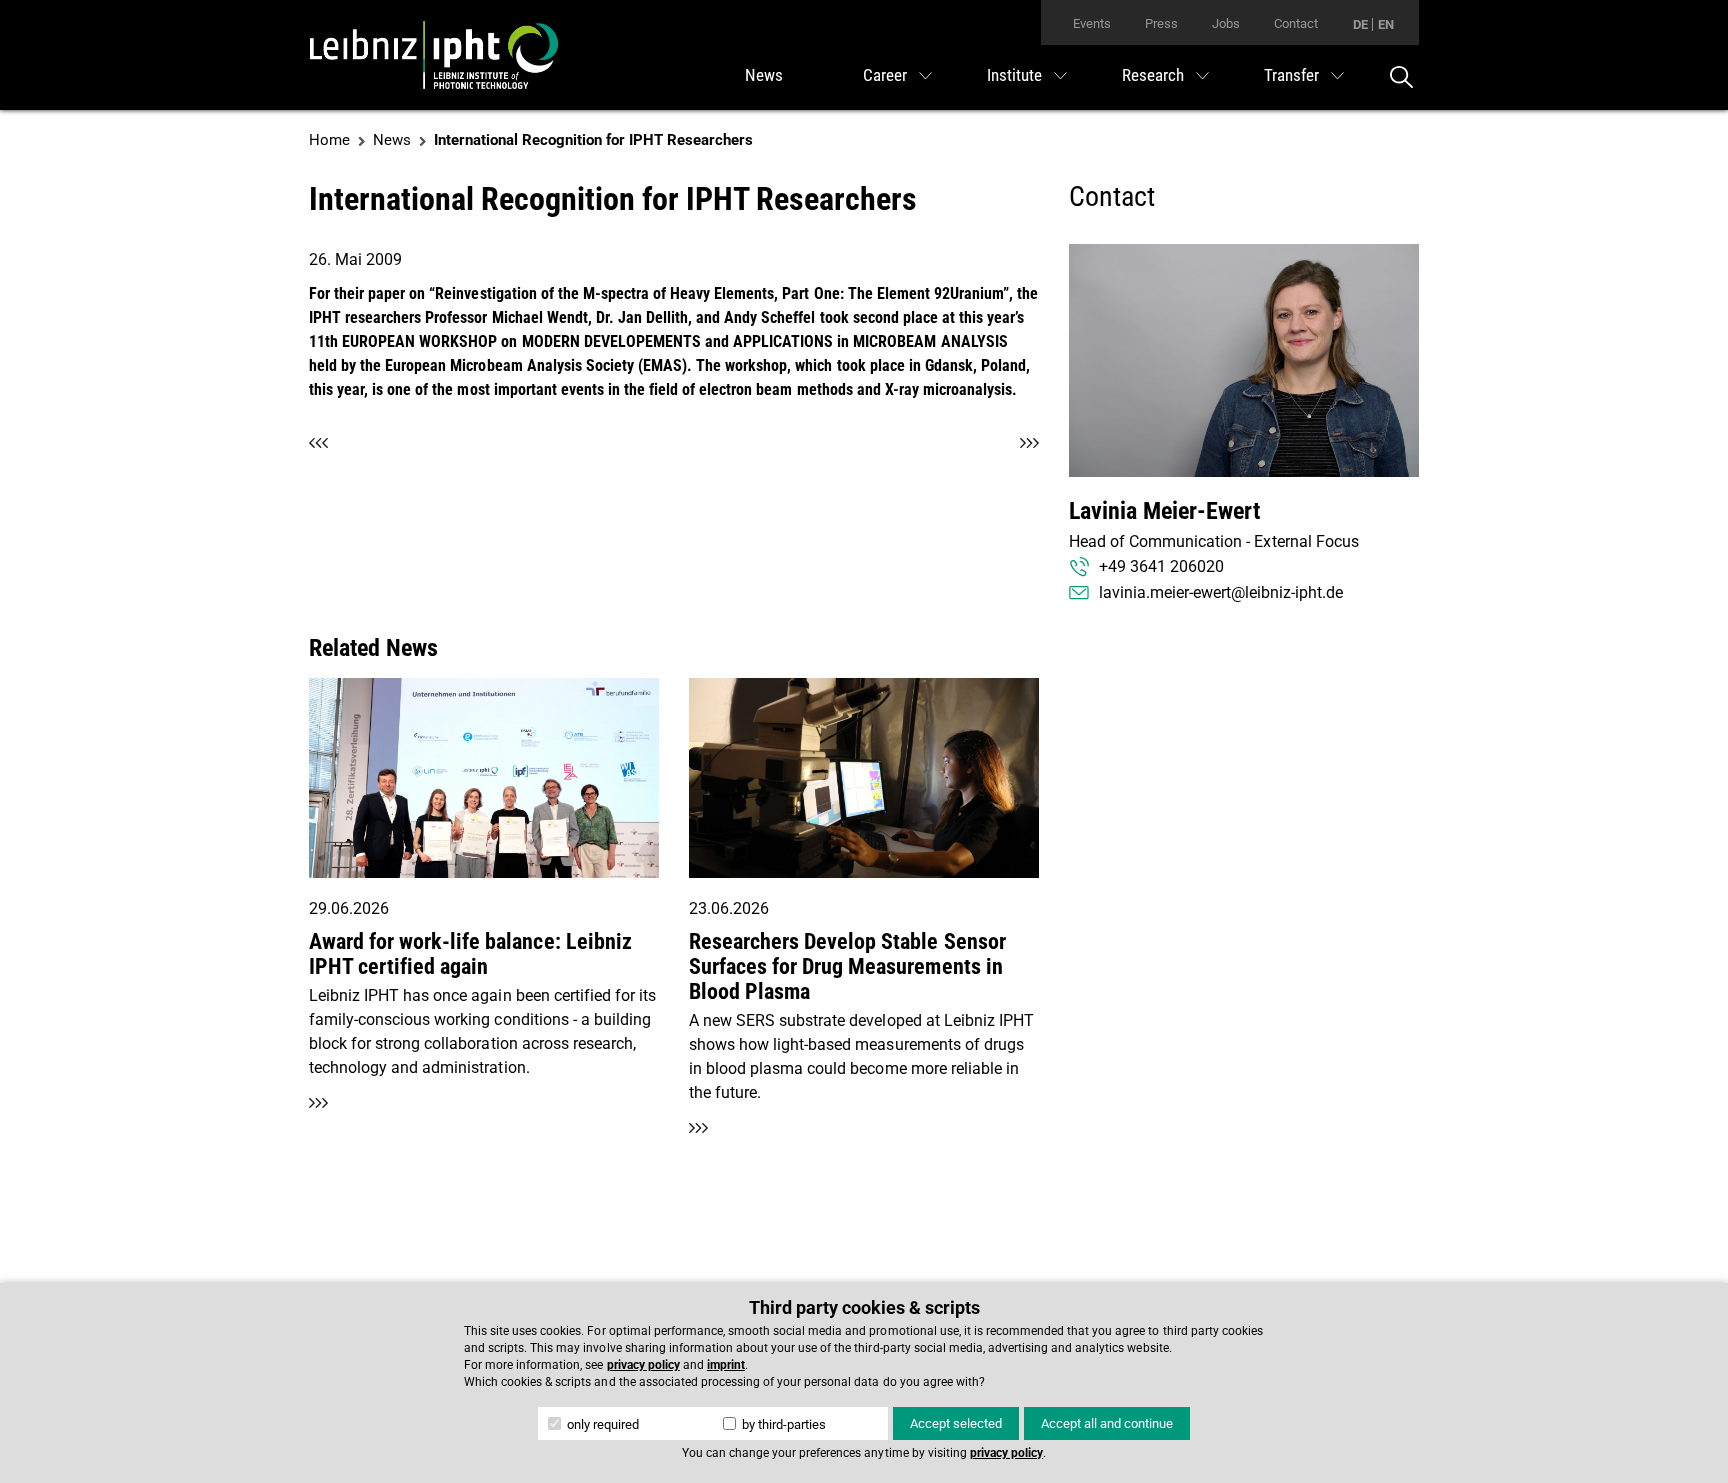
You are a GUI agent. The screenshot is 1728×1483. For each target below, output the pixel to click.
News (764, 75)
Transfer (1291, 75)
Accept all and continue (1107, 1423)
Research (1153, 75)
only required (601, 1424)
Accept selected (956, 1423)
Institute (1014, 75)
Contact (1296, 23)
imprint (726, 1365)
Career (885, 75)
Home (329, 140)
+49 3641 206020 (1161, 566)
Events (1092, 23)
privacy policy (643, 1365)
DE (1360, 24)
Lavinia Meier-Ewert (1164, 511)
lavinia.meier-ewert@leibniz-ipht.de (1221, 592)
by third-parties (782, 1424)
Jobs (1226, 23)
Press (1161, 23)
